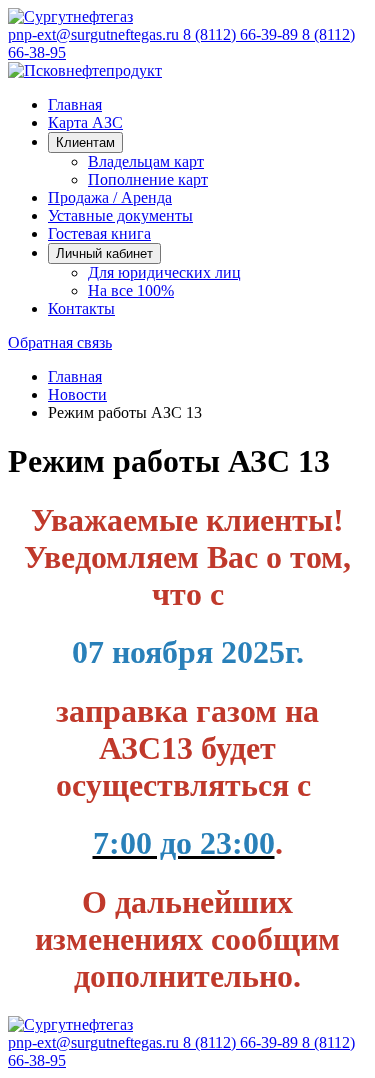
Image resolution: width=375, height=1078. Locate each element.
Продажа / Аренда (110, 197)
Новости (77, 394)
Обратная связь (60, 342)
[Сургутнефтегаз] (70, 16)
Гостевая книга (99, 233)
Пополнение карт (148, 179)
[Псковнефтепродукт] (85, 70)
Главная (75, 104)
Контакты (81, 308)
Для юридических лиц (164, 272)
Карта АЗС (85, 122)
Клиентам (85, 142)
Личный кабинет (104, 253)
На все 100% (131, 290)
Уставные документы (120, 215)
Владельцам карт (146, 161)
